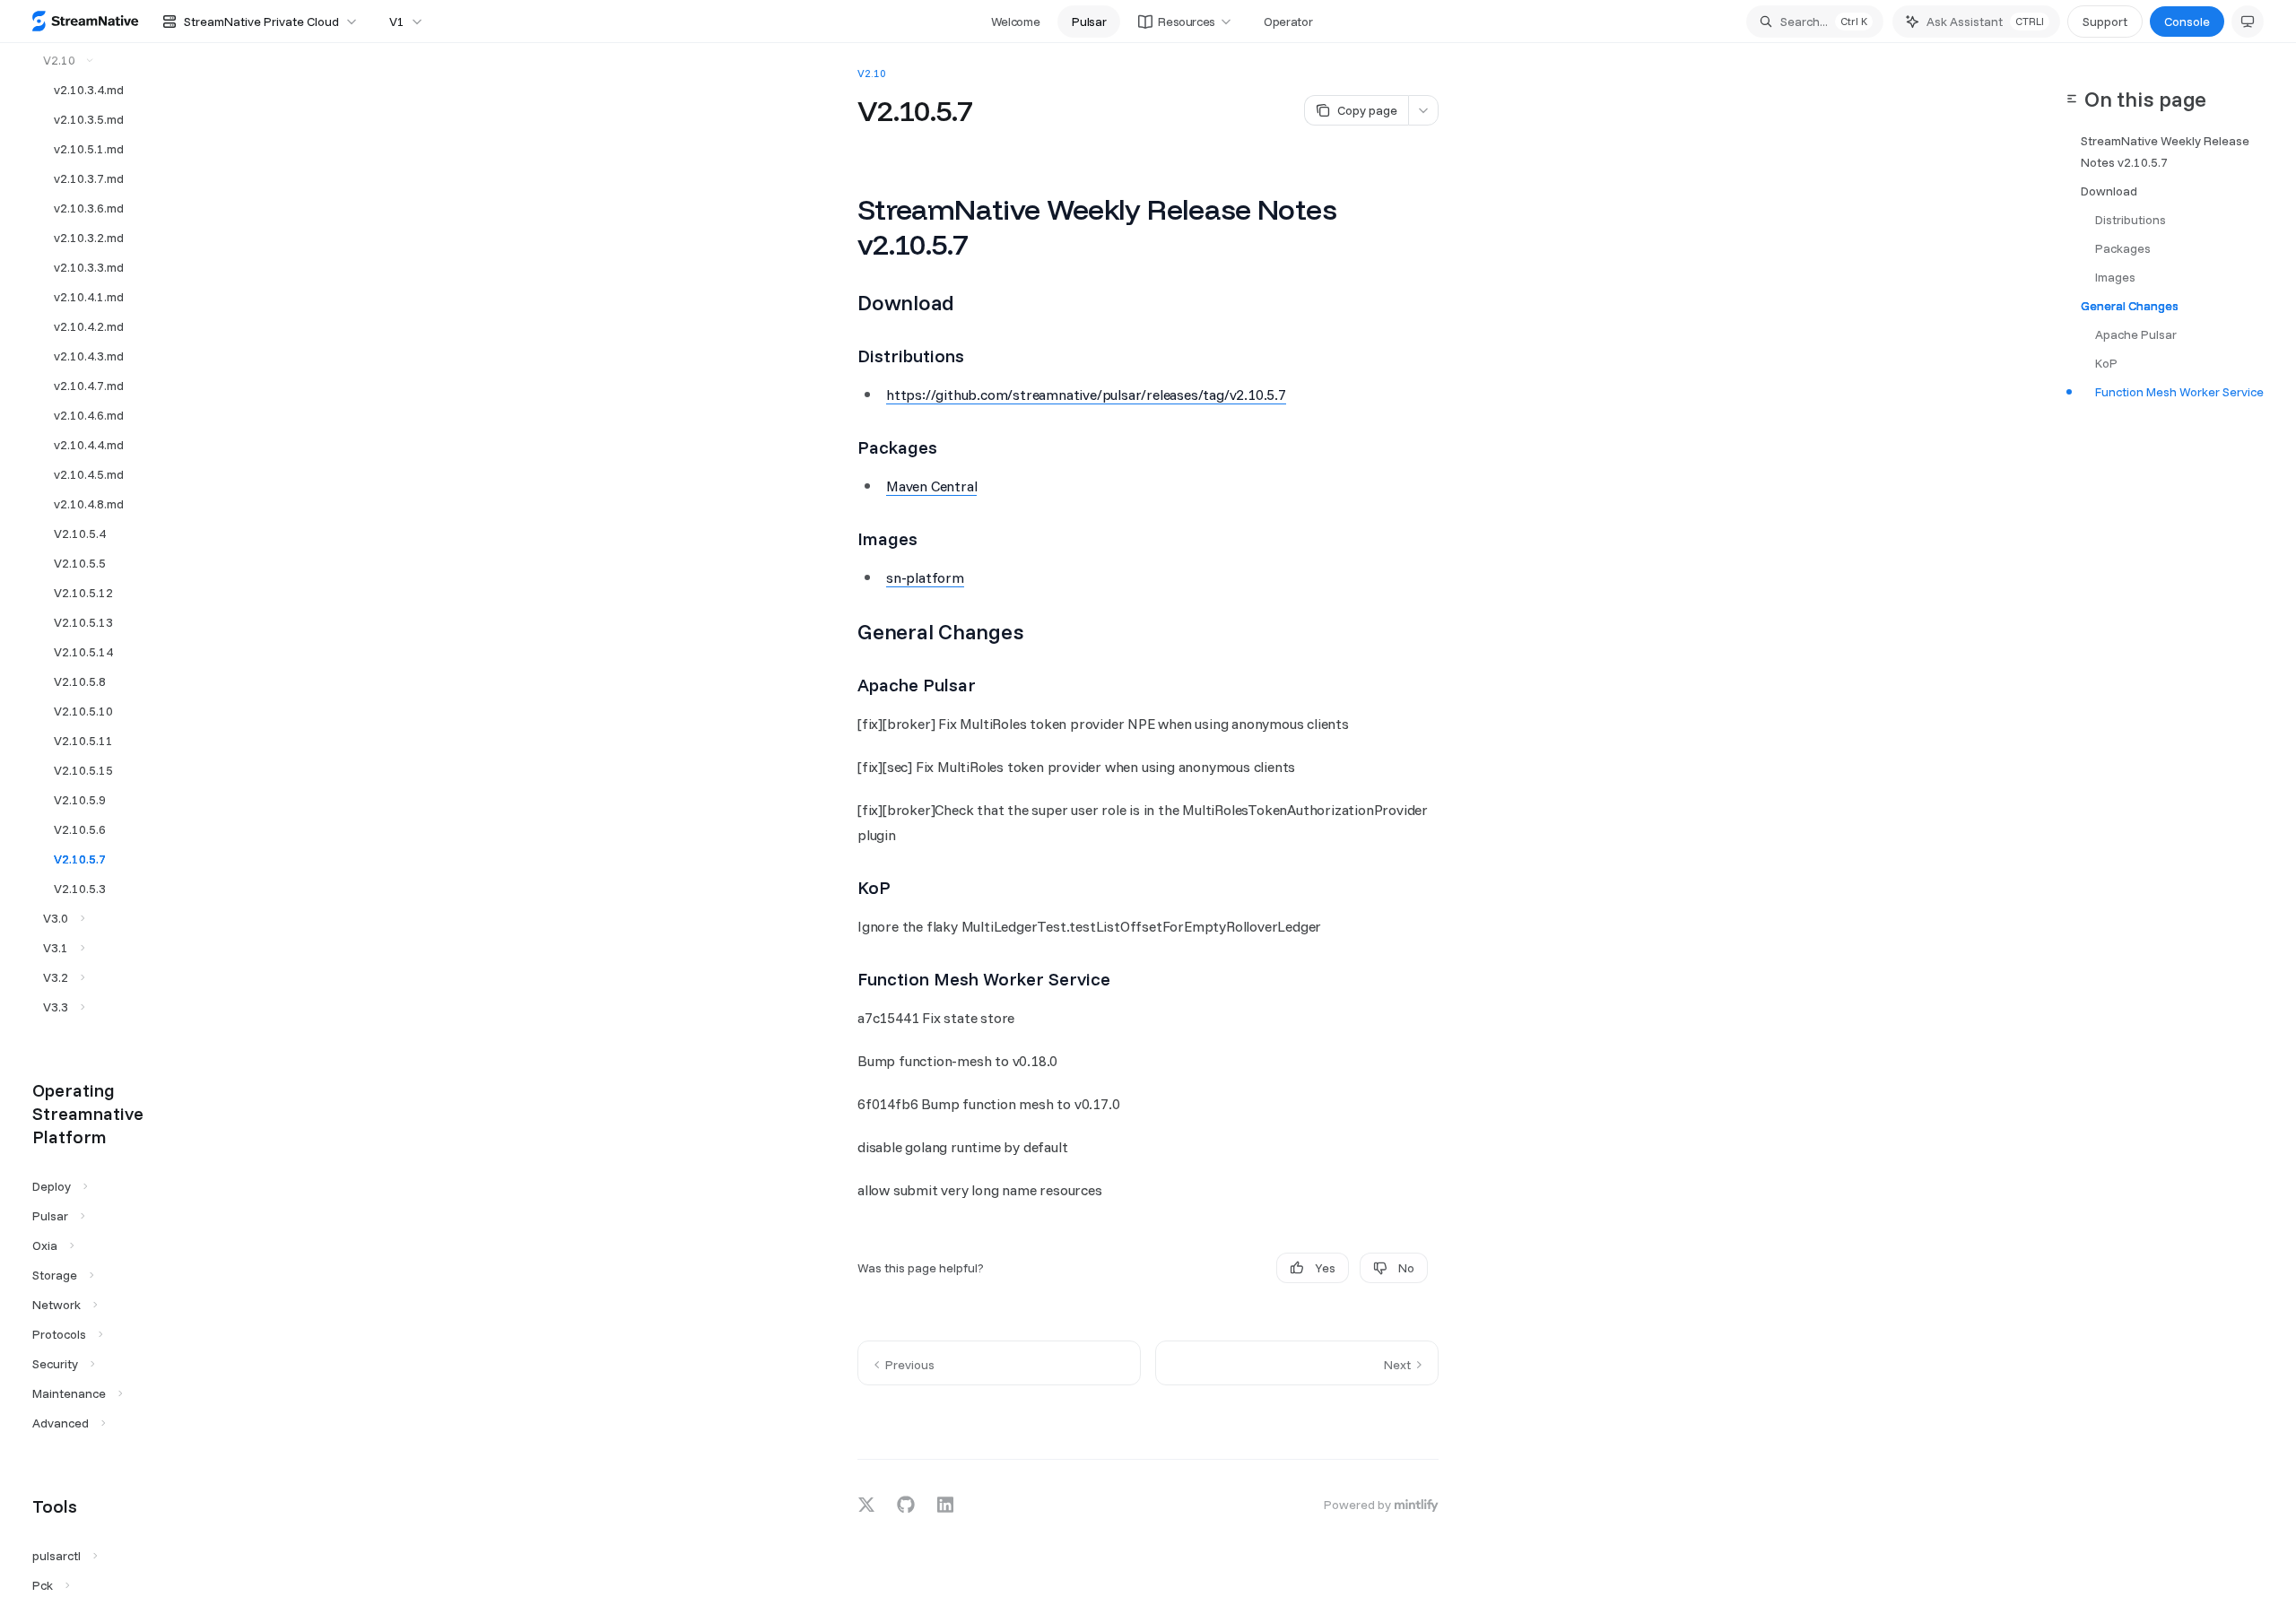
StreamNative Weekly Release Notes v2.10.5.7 (2165, 152)
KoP (2106, 363)
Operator (1288, 22)
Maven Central (931, 486)
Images (2115, 277)
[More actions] (1423, 110)
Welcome (1016, 22)
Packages (2123, 248)
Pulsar (1089, 22)
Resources (1187, 22)
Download (2109, 191)
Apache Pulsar (2136, 334)
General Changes (2130, 306)
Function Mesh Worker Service (2179, 392)
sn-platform (925, 577)
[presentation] (100, 829)
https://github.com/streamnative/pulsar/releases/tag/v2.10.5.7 (1086, 395)
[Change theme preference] (2248, 22)
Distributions (2131, 220)
